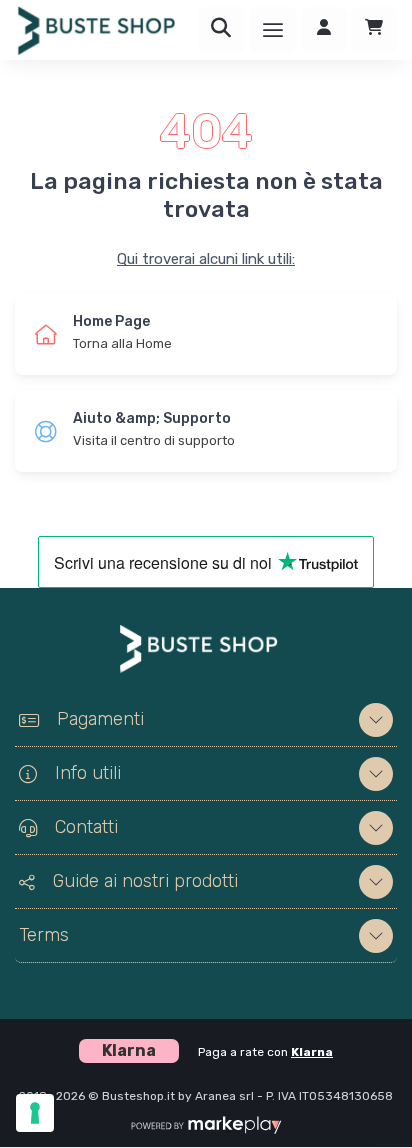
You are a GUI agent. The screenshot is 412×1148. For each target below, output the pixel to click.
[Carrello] (374, 30)
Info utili (88, 773)
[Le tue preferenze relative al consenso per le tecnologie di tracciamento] (35, 1113)
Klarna (312, 1052)
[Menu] (273, 30)
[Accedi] (324, 30)
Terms (44, 935)
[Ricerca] (221, 30)
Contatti (86, 827)
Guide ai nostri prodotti (145, 881)
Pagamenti (100, 719)
